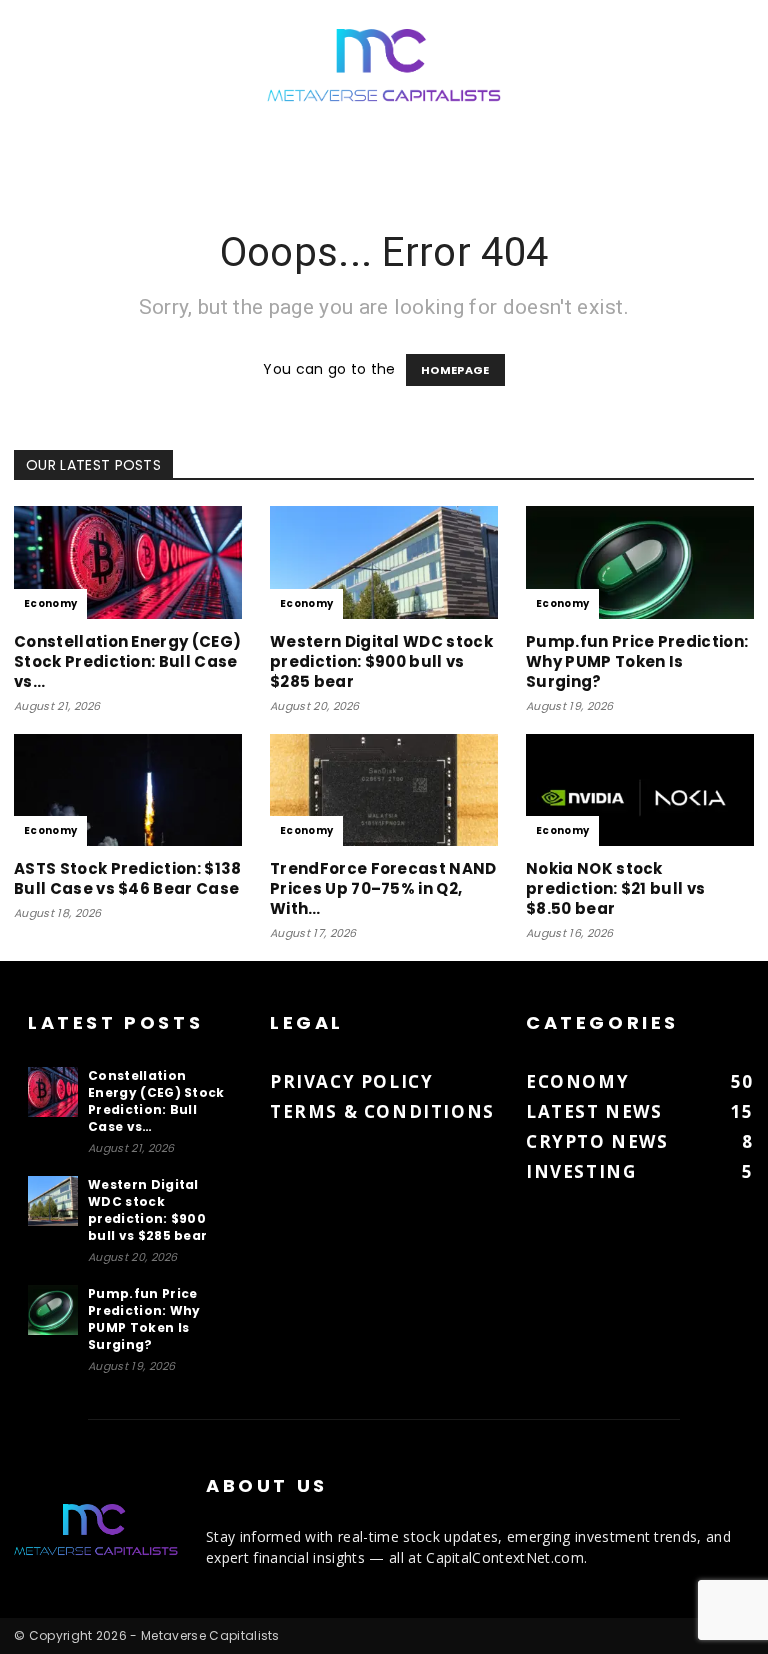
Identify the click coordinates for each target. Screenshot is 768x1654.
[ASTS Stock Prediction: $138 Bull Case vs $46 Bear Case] (128, 790)
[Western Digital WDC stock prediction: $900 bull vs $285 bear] (384, 562)
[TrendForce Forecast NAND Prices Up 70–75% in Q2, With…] (384, 790)
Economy (50, 603)
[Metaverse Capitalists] (384, 66)
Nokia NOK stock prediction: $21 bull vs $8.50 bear (615, 888)
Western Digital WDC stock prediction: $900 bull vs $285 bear (381, 661)
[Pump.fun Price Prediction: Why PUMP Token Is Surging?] (640, 562)
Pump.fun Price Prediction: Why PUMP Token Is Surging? (637, 661)
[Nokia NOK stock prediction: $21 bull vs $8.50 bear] (640, 790)
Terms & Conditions (382, 1111)
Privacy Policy (351, 1081)
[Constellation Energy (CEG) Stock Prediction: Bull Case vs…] (128, 562)
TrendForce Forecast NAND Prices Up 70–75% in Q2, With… (383, 888)
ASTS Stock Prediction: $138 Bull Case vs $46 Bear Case (128, 878)
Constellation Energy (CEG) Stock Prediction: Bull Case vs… (127, 661)
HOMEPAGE (455, 370)
